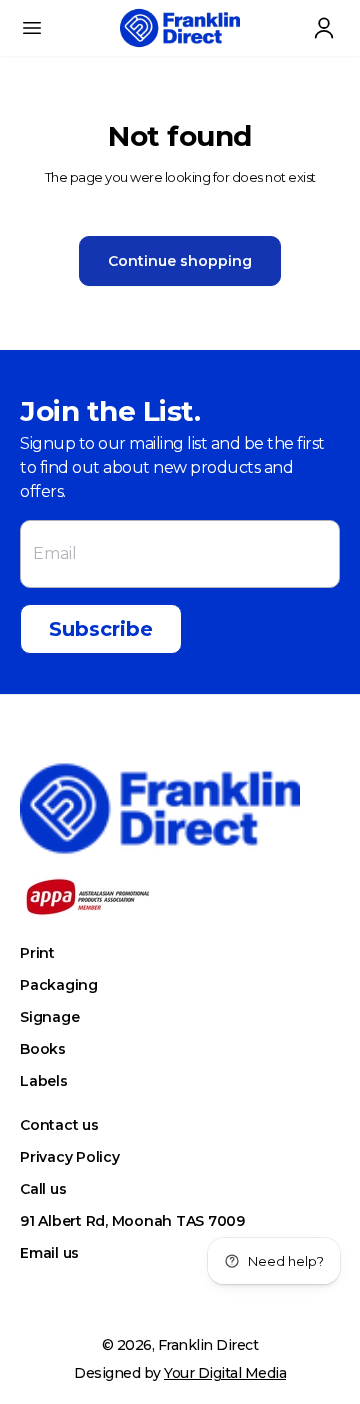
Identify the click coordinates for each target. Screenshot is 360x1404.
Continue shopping (180, 261)
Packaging (59, 985)
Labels (44, 1081)
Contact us (59, 1125)
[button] (32, 28)
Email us (49, 1253)
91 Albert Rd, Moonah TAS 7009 (132, 1221)
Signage (49, 1017)
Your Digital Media (225, 1373)
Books (43, 1049)
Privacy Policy (70, 1157)
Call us (43, 1189)
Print (37, 953)
